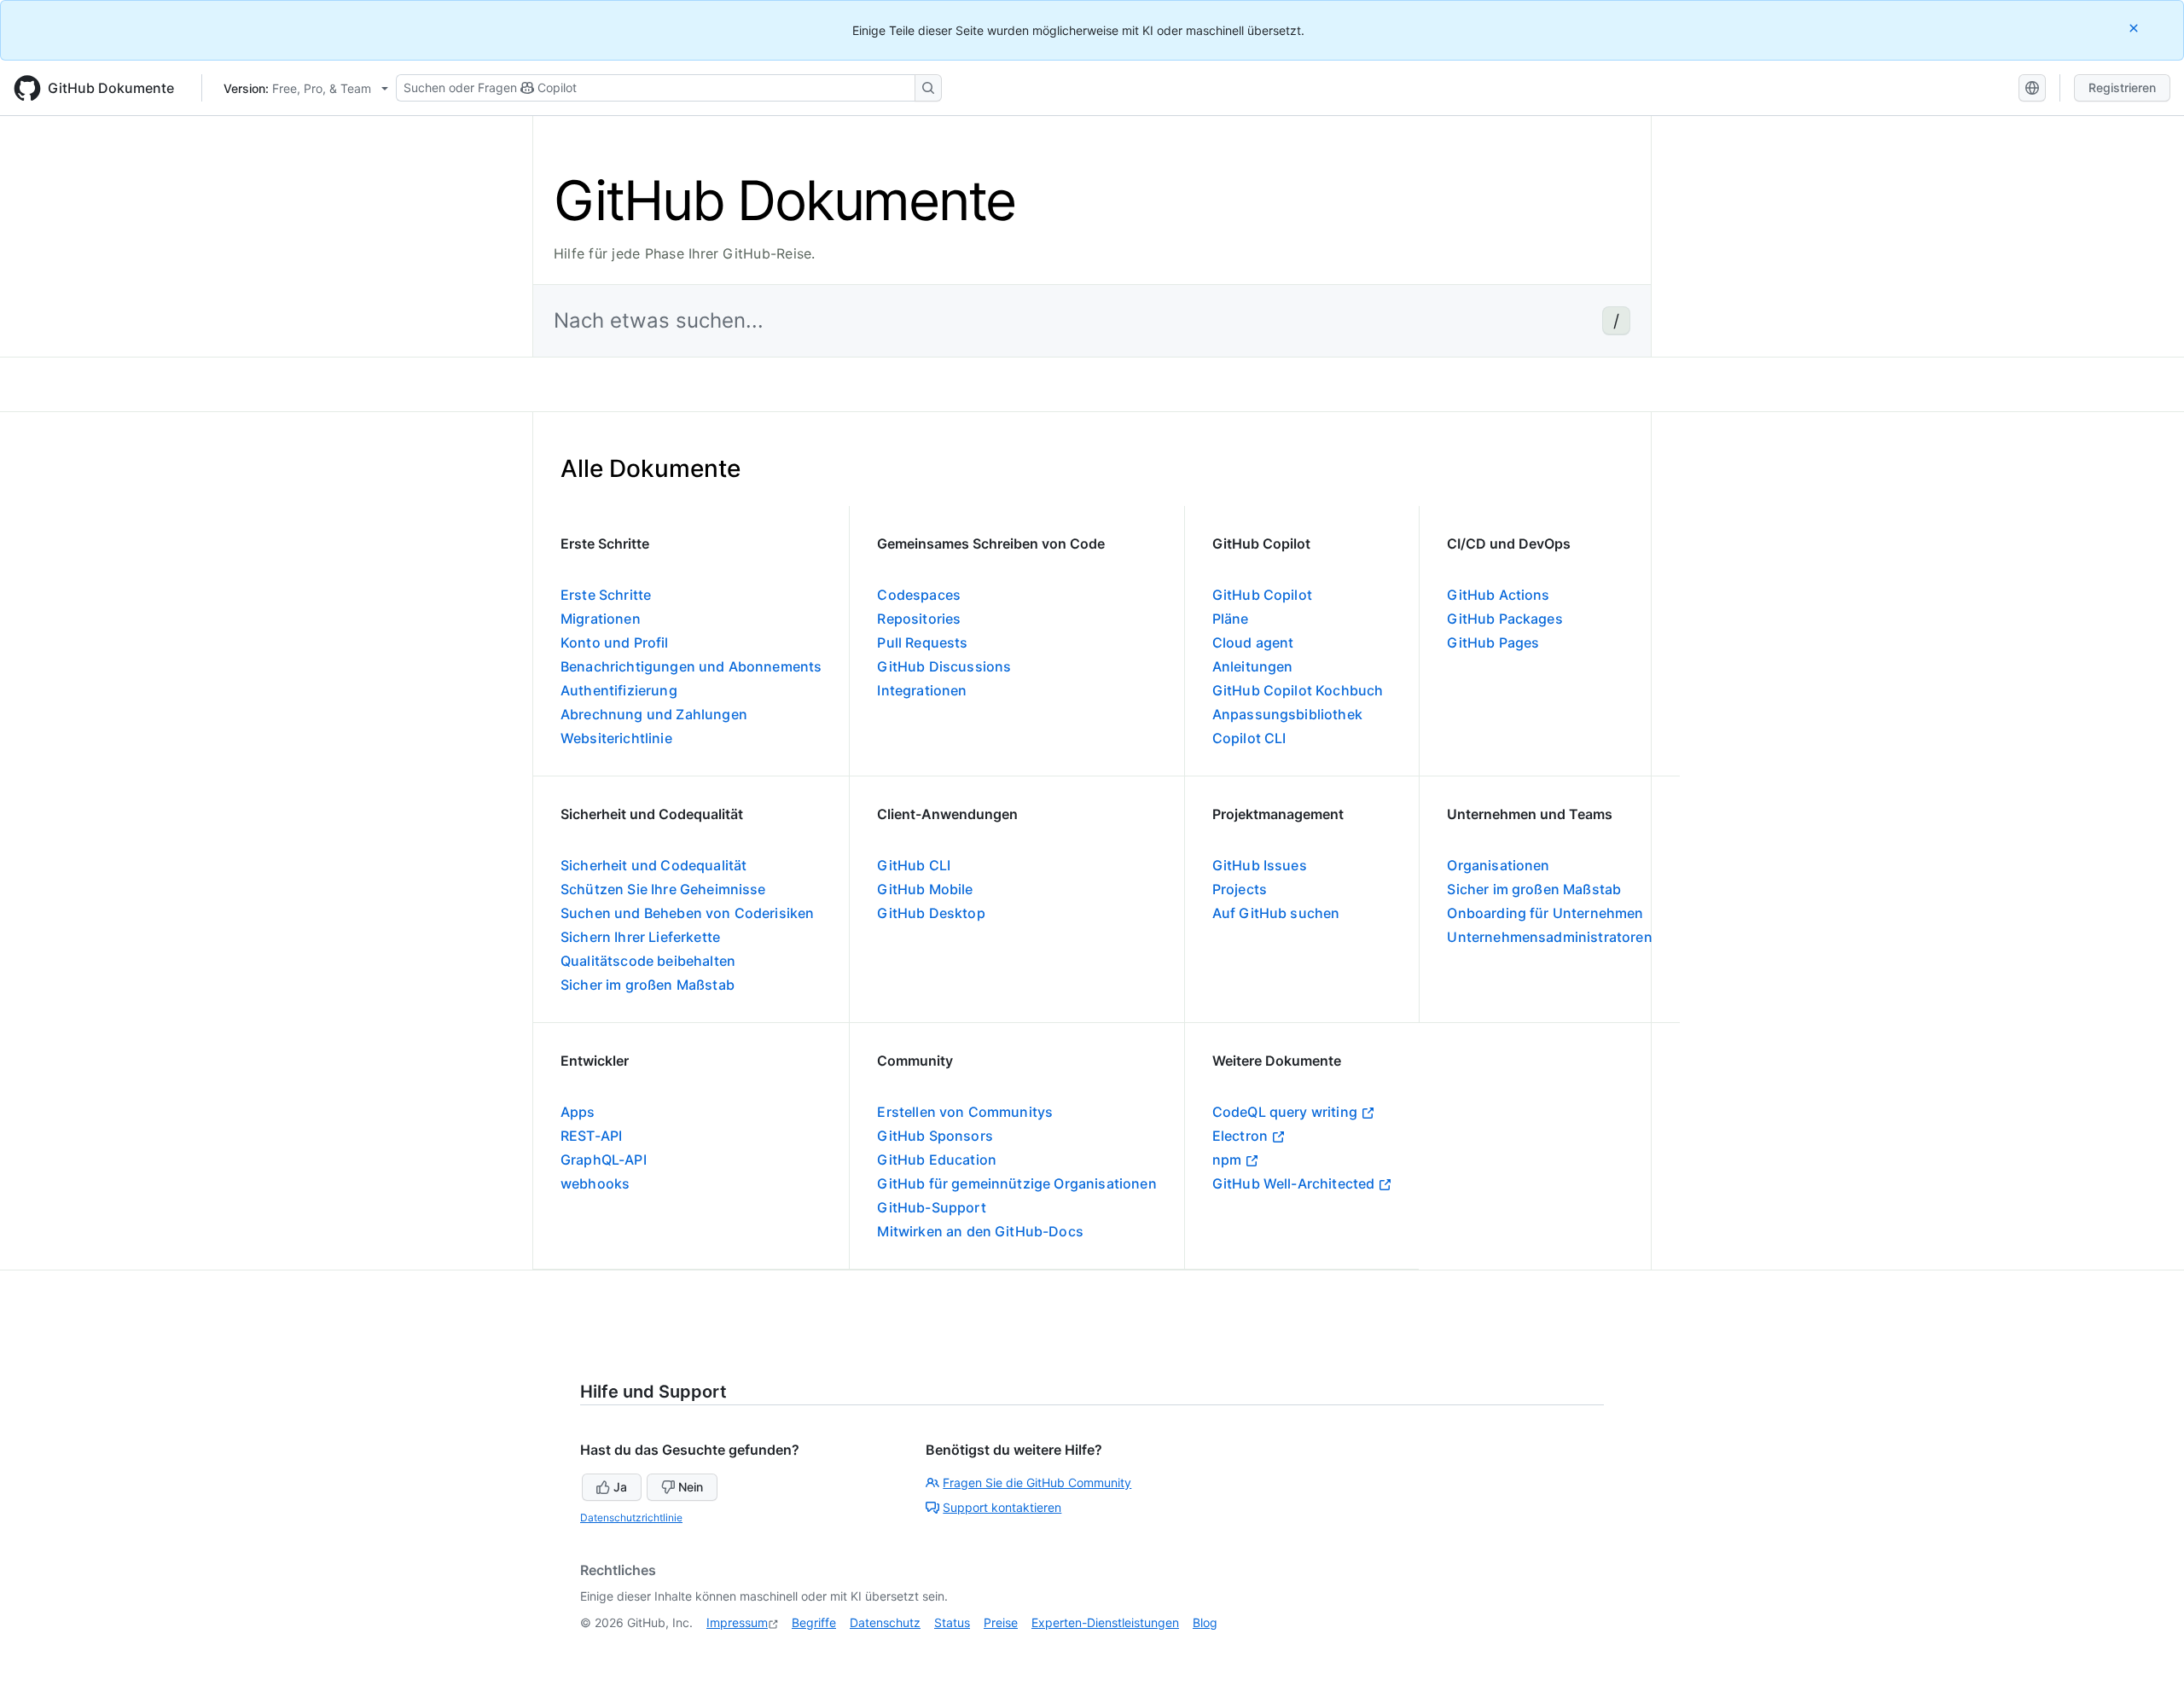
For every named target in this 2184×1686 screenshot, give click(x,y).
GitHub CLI (914, 865)
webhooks (595, 1183)
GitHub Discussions (944, 666)
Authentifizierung (619, 690)
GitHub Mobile (925, 889)
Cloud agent (1253, 642)
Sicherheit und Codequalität (653, 865)
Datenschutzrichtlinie (631, 1517)
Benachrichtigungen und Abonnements (691, 666)
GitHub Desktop (931, 913)
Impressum (737, 1622)
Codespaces (919, 595)
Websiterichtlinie (616, 738)
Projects (1240, 889)
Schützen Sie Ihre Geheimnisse (663, 889)
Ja (620, 1487)
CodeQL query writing (1285, 1112)
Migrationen (601, 619)
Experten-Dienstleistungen (1105, 1622)
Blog (1205, 1622)
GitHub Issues (1260, 865)
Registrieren (2122, 87)
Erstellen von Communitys (965, 1112)
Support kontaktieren (1002, 1507)
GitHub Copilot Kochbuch (1298, 690)
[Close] (2135, 28)
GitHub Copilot (1262, 595)
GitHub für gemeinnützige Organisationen (1016, 1183)
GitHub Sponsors (935, 1136)
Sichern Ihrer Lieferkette (640, 937)
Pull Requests (922, 642)
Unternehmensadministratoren (1549, 937)
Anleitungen (1253, 666)
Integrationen (922, 690)
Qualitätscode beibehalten (648, 961)
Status (952, 1622)
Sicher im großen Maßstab (648, 985)
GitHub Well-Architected (1294, 1183)
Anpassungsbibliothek (1287, 714)
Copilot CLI (1249, 738)
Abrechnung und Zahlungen (654, 714)
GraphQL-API (604, 1160)
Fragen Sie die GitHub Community (1037, 1483)
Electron (1240, 1136)
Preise (1001, 1622)
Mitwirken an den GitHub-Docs (980, 1231)
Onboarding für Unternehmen (1545, 913)
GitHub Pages (1493, 642)
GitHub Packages (1504, 619)
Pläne (1231, 619)
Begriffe (814, 1622)
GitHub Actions (1498, 595)
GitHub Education (937, 1160)
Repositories (919, 619)
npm (1227, 1160)
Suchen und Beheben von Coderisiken (687, 913)
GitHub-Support (931, 1207)
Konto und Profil (615, 642)
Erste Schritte (606, 595)
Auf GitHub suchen (1276, 913)
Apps (578, 1112)
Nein (691, 1487)
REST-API (591, 1136)
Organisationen (1498, 865)
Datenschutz (885, 1622)
